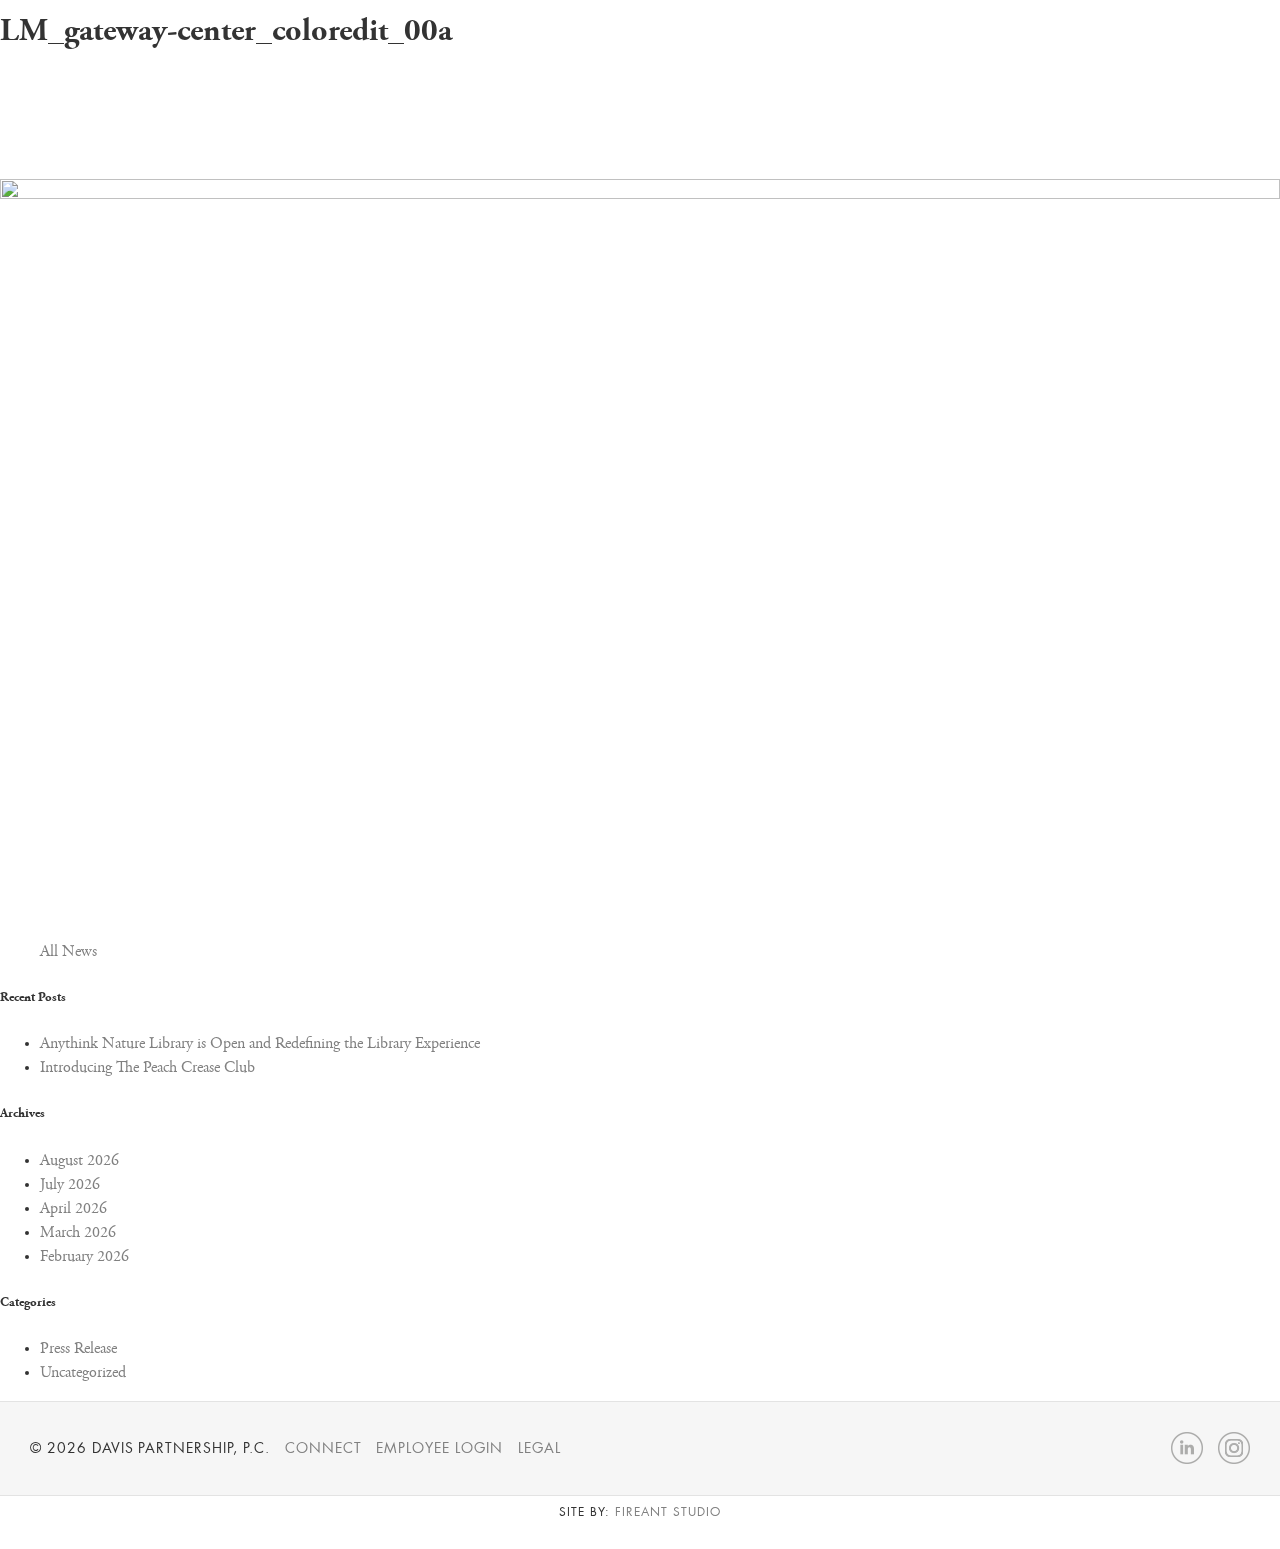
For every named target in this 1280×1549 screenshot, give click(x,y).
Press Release (78, 1349)
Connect (323, 1448)
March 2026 (78, 1233)
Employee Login (439, 1448)
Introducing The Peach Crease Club (147, 1068)
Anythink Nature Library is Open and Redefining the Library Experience (260, 1044)
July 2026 (70, 1185)
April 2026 (73, 1209)
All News (68, 952)
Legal (539, 1448)
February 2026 (84, 1257)
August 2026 (79, 1161)
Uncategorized (83, 1373)
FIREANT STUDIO (667, 1512)
